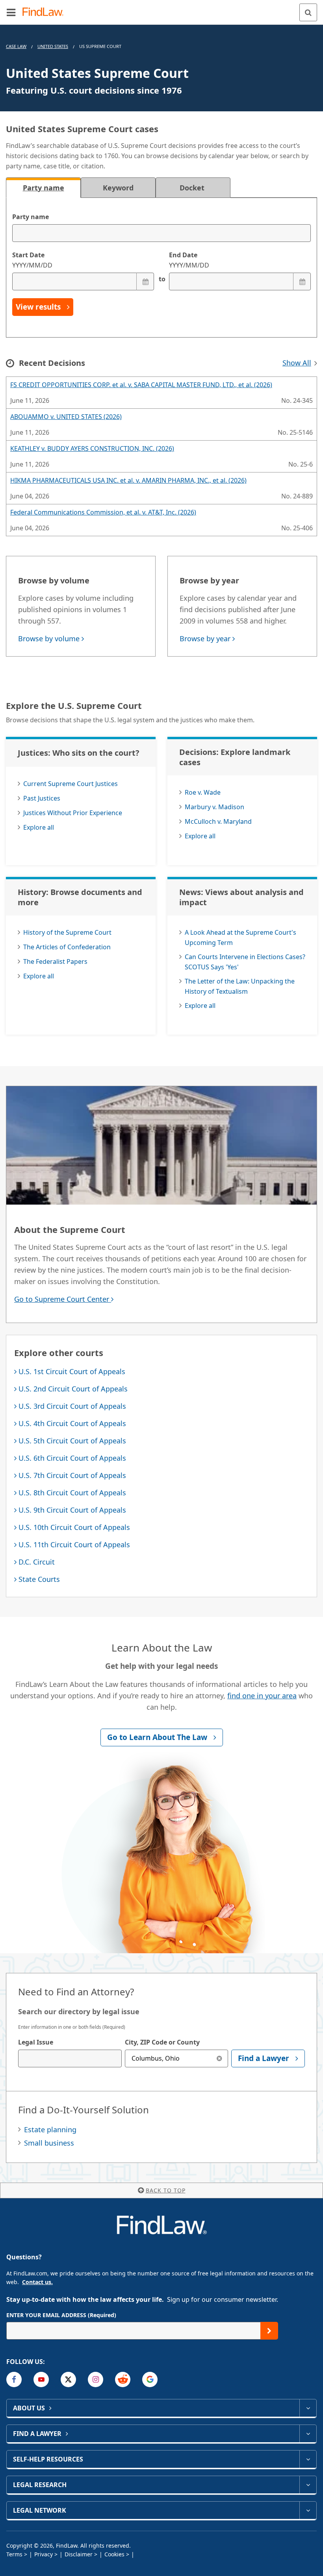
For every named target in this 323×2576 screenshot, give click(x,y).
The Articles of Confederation (67, 947)
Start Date (32, 260)
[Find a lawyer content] (308, 2434)
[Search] (308, 12)
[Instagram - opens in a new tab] (96, 2379)
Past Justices (42, 798)
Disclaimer (79, 2554)
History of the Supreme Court (67, 932)
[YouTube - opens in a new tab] (41, 2379)
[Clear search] (219, 2058)
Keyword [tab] (118, 188)
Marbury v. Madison (214, 807)
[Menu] (11, 12)
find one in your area (262, 1696)
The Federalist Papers (55, 961)
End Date (189, 260)
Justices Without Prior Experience (73, 813)
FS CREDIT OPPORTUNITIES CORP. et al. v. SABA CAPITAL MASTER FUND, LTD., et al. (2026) (141, 385)
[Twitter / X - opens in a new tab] (68, 2379)
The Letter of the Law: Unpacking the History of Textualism (240, 986)
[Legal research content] (308, 2485)
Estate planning (50, 2129)
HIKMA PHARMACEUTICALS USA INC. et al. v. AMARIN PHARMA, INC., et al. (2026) (128, 480)
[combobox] (70, 2058)
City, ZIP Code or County (162, 2042)
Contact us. (37, 2282)
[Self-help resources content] (308, 2459)
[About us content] (308, 2408)
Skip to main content (162, 9)
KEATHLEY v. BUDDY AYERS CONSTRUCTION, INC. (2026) (92, 448)
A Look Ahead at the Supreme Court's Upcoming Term (240, 937)
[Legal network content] (308, 2510)
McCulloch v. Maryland (218, 821)
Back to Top (166, 2190)
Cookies (114, 2554)
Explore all (39, 827)
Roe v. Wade (203, 792)
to (161, 279)
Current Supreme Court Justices (71, 784)
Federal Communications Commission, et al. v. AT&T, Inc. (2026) (103, 512)
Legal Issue (36, 2042)
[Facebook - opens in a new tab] (14, 2379)
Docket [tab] (193, 188)
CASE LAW (16, 46)
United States (53, 46)
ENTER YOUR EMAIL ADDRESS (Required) (61, 2315)
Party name (31, 217)
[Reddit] (123, 2379)
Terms (14, 2554)
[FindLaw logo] (45, 12)
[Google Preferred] (150, 2379)
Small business (49, 2143)
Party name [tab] (44, 188)
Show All (297, 363)
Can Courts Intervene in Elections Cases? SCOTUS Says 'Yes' (245, 962)
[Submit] (269, 2331)
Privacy (44, 2554)
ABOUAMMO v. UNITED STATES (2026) (66, 417)
